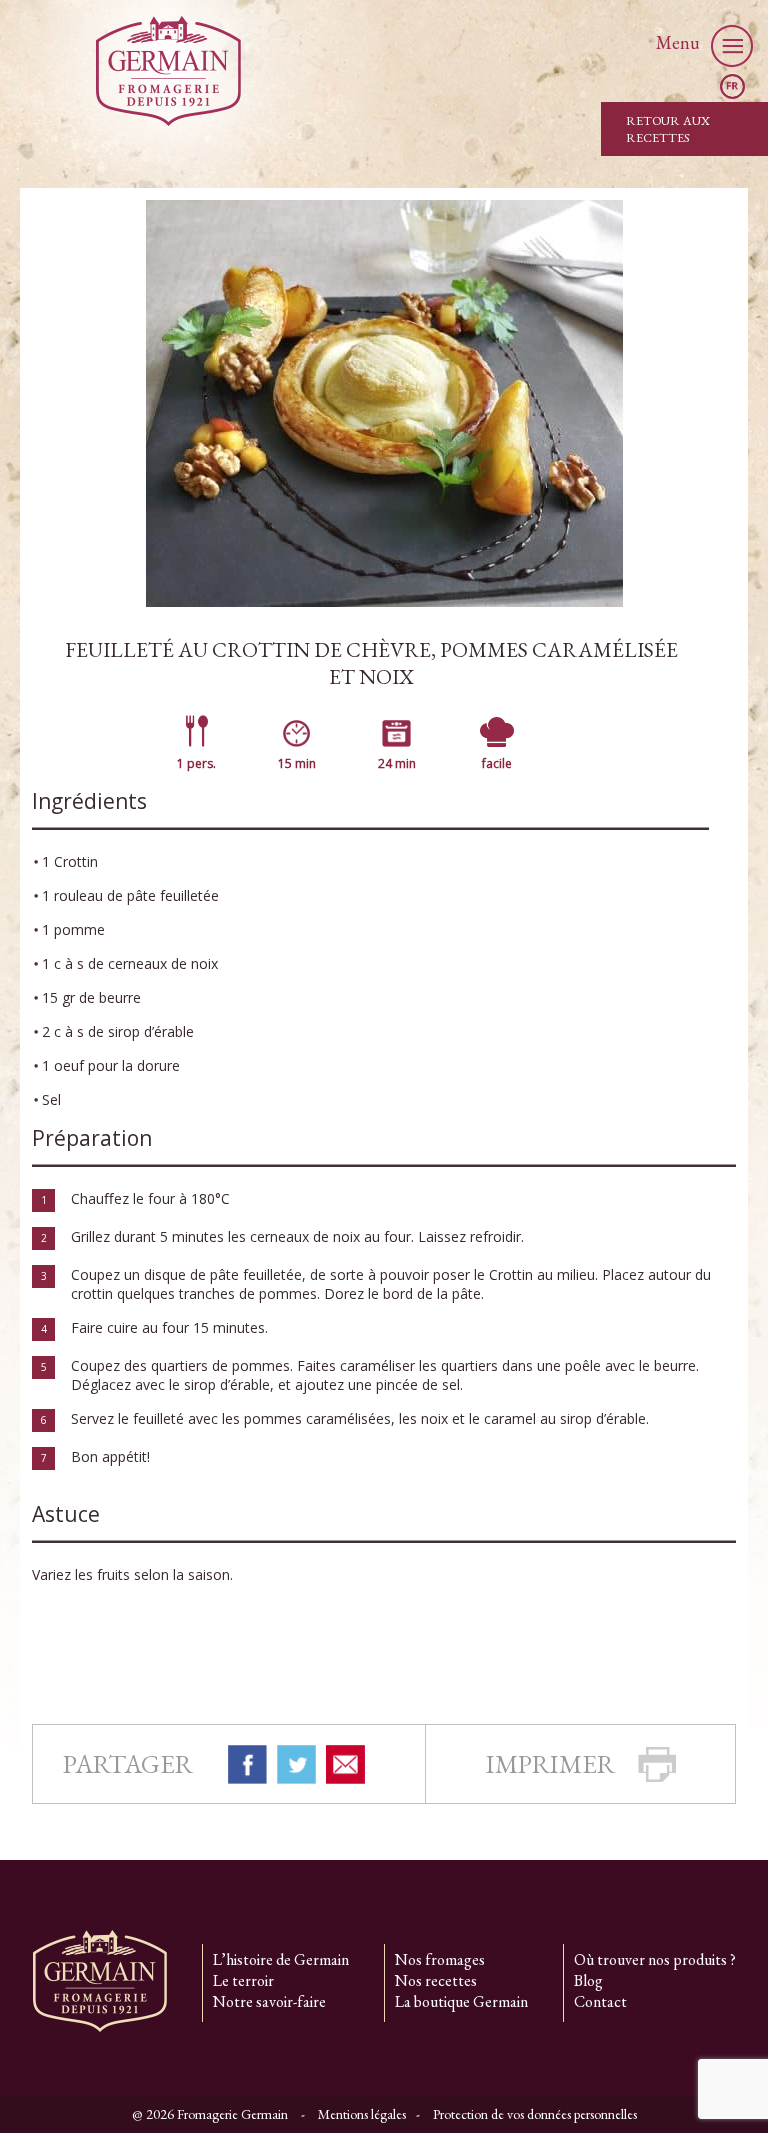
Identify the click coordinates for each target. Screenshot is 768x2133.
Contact (600, 2001)
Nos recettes (436, 1980)
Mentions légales (362, 2114)
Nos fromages (440, 1959)
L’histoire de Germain (281, 1959)
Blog (588, 1980)
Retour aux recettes (668, 129)
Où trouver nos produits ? (655, 1959)
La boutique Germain (461, 2001)
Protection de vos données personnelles (535, 2114)
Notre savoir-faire (269, 2001)
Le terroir (243, 1980)
